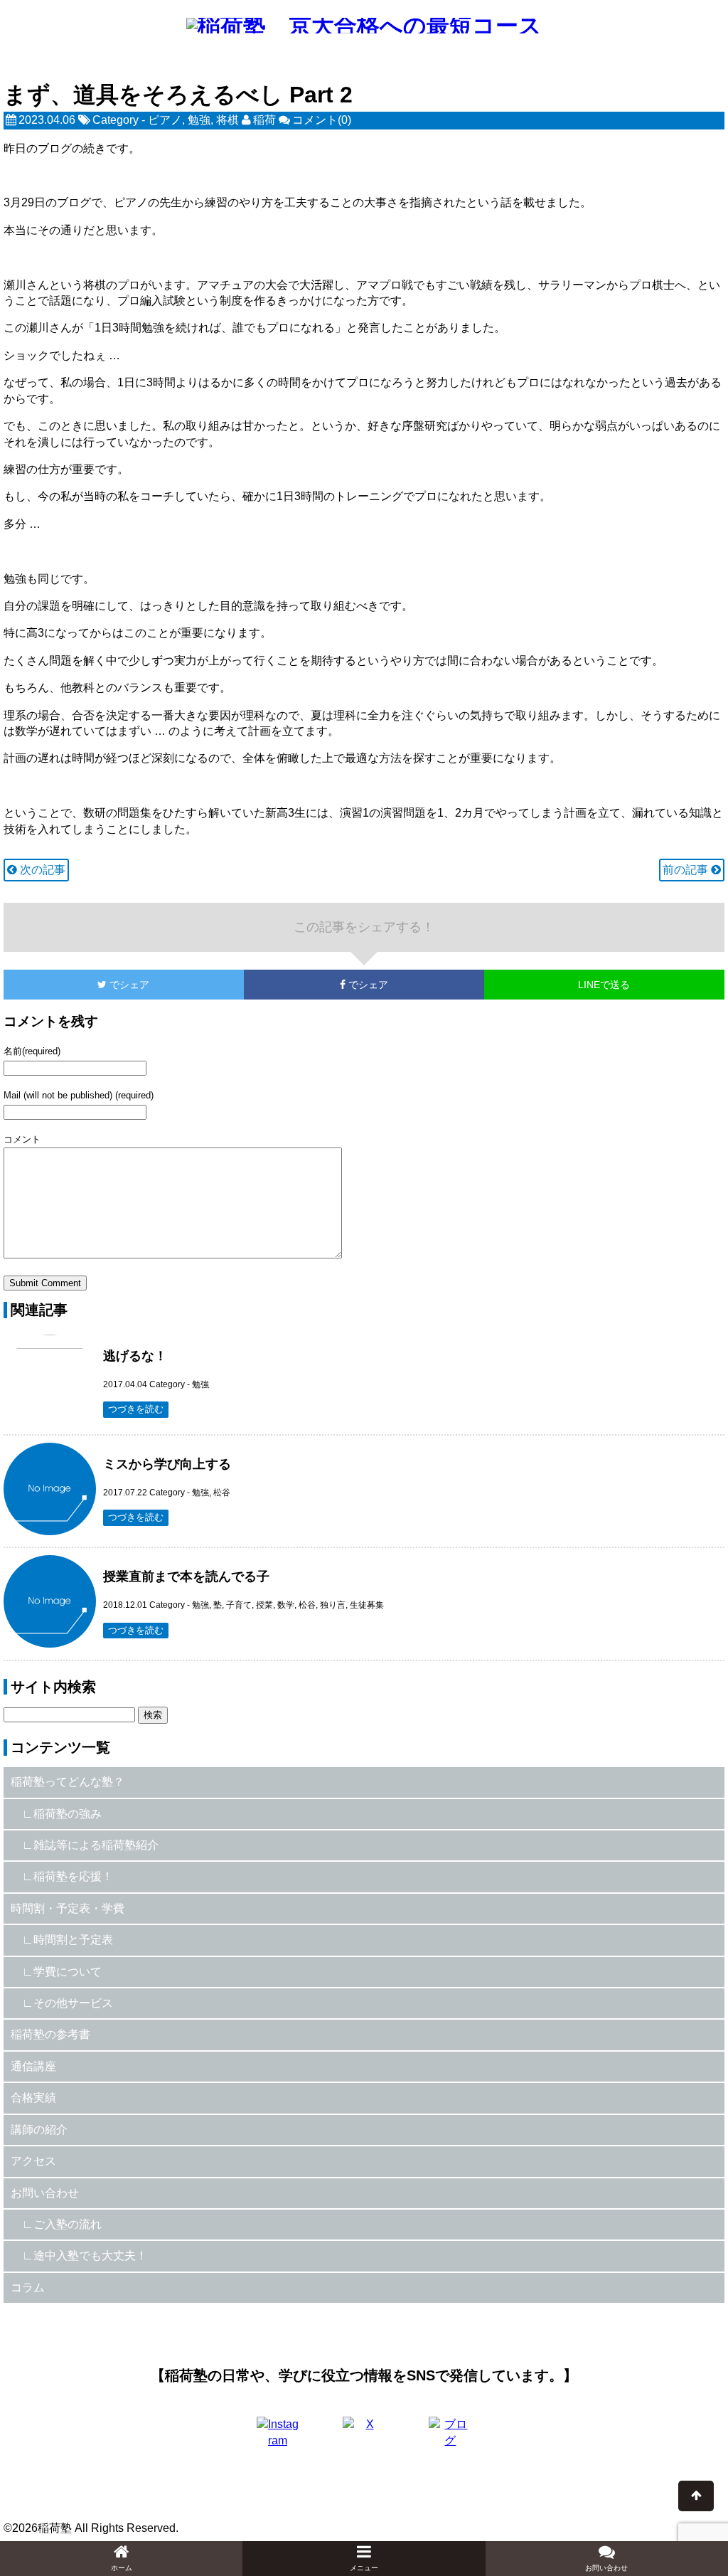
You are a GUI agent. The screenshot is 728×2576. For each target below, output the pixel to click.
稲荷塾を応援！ (73, 1876)
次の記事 (41, 870)
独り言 (333, 1605)
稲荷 (264, 120)
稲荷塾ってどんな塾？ (68, 1782)
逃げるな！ (135, 1356)
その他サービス (73, 2003)
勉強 (199, 120)
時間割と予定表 (73, 1940)
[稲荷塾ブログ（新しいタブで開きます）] (450, 2438)
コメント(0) (322, 120)
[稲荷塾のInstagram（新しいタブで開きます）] (278, 2438)
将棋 (227, 120)
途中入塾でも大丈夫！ (90, 2256)
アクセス (33, 2161)
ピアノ (165, 120)
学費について (68, 1972)
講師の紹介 (39, 2130)
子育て (239, 1605)
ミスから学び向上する (167, 1464)
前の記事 (687, 870)
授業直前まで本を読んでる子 (186, 1576)
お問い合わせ (45, 2193)
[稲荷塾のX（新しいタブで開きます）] (364, 2438)
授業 (264, 1605)
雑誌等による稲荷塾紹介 (96, 1845)
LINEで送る (604, 985)
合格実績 (33, 2098)
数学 (286, 1605)
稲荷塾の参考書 (50, 2034)
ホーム (122, 2568)
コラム (28, 2288)
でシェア (76, 985)
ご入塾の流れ (68, 2224)
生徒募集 (367, 1605)
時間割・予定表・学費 (68, 1908)
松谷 (222, 1493)
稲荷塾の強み (68, 1814)
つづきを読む (136, 1409)
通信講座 (33, 2066)
